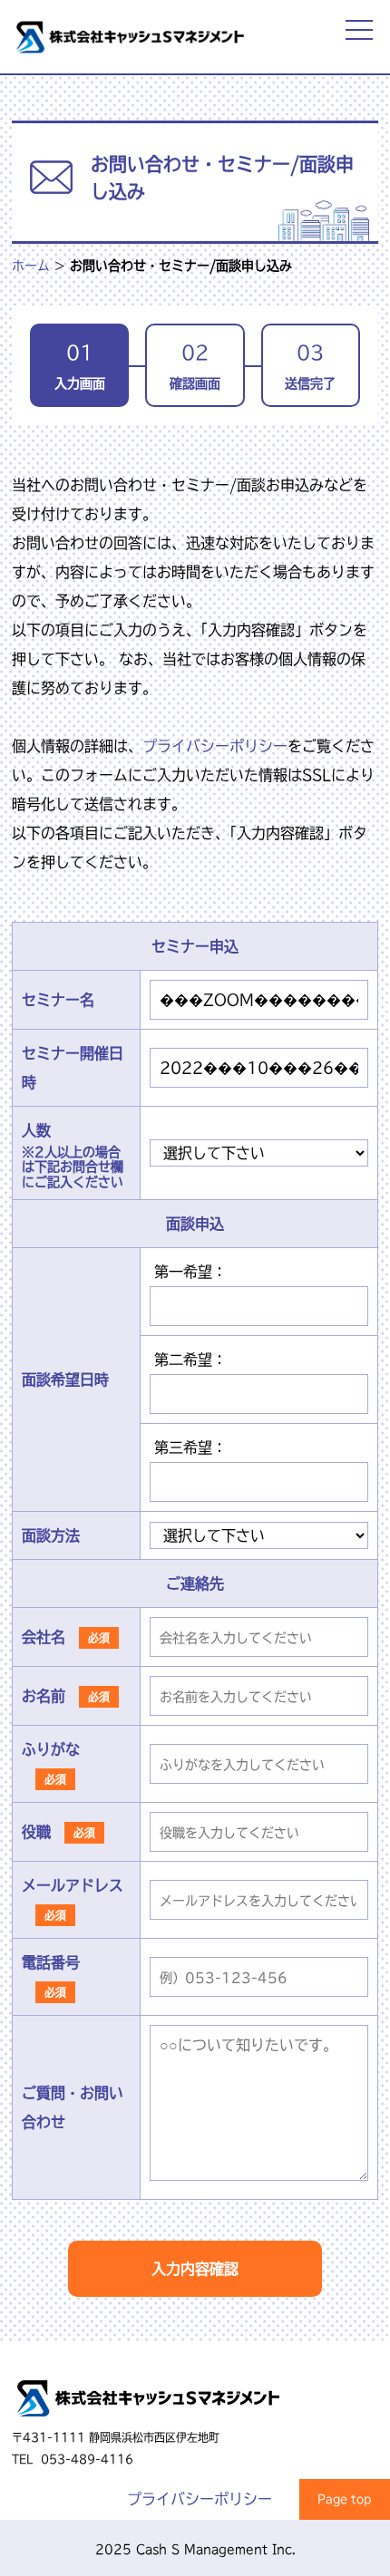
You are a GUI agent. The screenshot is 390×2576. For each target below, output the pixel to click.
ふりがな (51, 1749)
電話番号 (51, 1962)
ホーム (31, 266)
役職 (36, 1832)
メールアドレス (73, 1885)
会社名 (44, 1637)
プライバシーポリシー (215, 746)
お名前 (44, 1696)
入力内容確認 (195, 2269)
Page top (345, 2499)
